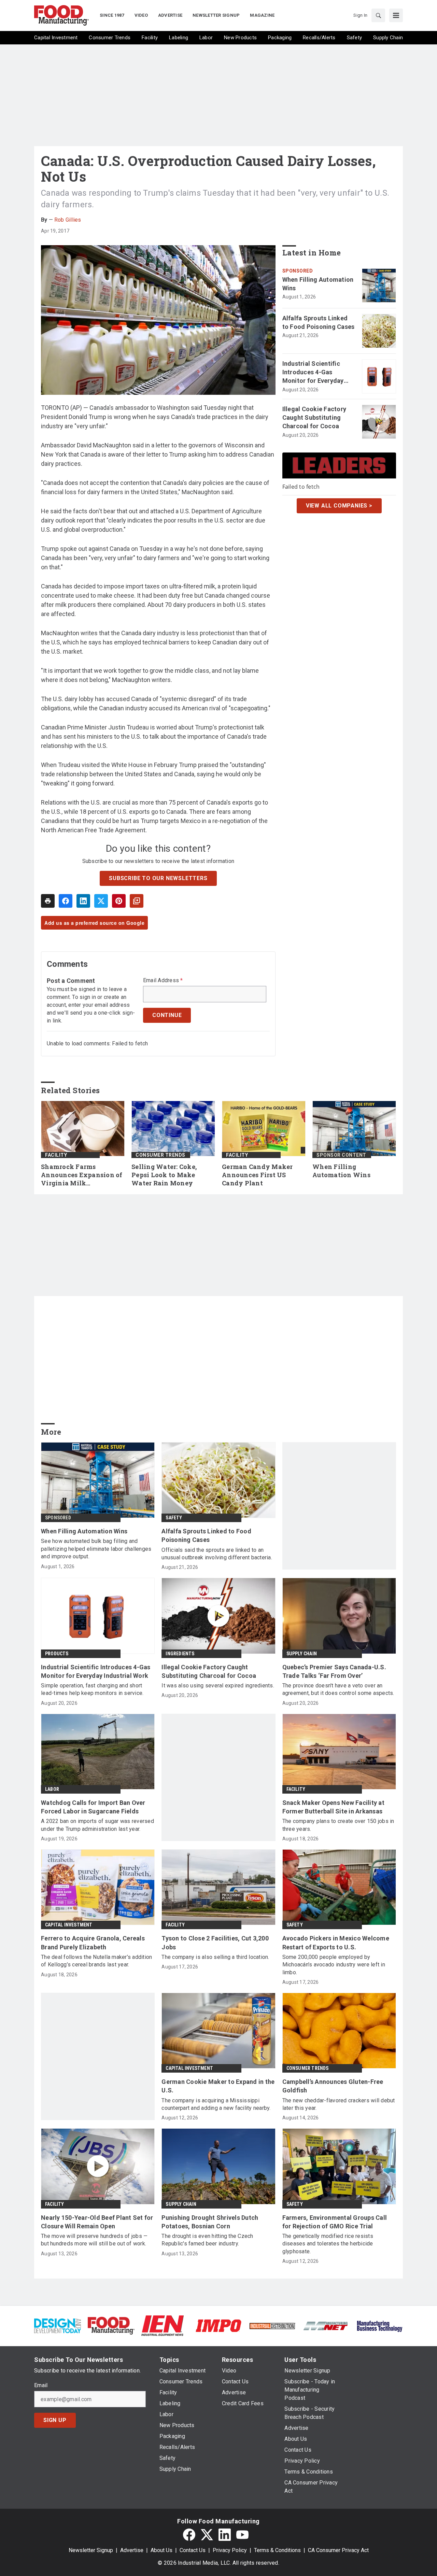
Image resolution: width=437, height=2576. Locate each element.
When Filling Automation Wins (318, 284)
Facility (56, 1155)
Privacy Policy (230, 2550)
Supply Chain (302, 1654)
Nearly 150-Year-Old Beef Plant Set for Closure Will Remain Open (97, 2222)
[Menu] (396, 15)
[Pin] (119, 901)
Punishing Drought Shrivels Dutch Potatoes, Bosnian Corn (210, 2222)
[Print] (48, 901)
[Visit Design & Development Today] (58, 2325)
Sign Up (55, 2420)
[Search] (378, 15)
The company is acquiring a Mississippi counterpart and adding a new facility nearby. (216, 2104)
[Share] (66, 901)
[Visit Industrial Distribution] (272, 2326)
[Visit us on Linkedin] (225, 2535)
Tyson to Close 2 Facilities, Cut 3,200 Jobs (215, 1943)
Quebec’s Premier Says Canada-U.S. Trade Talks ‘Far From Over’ (334, 1671)
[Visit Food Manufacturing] (111, 2325)
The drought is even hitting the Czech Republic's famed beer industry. (207, 2240)
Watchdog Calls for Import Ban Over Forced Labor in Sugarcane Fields (93, 1807)
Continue (167, 1015)
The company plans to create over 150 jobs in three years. (338, 1825)
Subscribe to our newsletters (158, 878)
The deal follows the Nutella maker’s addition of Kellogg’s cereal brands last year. (96, 1961)
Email (41, 2385)
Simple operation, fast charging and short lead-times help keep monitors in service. (92, 1689)
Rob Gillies (68, 220)
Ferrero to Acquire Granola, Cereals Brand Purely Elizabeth (93, 1943)
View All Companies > (339, 506)
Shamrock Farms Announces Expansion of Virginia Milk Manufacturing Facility (82, 1175)
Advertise (132, 2550)
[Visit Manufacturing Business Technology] (379, 2325)
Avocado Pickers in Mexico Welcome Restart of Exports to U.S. (336, 1943)
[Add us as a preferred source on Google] (137, 901)
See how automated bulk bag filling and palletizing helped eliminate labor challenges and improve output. (96, 1549)
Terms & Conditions (277, 2550)
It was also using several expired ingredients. (218, 1686)
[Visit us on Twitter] (207, 2535)
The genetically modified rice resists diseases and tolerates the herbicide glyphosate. (328, 2244)
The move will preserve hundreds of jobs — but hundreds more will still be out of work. (94, 2240)
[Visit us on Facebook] (189, 2535)
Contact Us (193, 2550)
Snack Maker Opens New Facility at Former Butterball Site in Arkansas (333, 1807)
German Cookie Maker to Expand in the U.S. (218, 2086)
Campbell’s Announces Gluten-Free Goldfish (333, 2086)
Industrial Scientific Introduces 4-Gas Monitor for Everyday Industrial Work (313, 373)
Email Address (163, 980)
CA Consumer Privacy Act (338, 2550)
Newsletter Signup (91, 2550)
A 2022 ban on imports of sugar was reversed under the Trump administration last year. (97, 1825)
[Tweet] (101, 901)
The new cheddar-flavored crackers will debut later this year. (339, 2104)
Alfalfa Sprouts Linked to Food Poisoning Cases (319, 322)
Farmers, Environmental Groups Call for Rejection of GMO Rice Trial (335, 2222)
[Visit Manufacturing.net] (326, 2326)
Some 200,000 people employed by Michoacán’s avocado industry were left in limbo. (334, 1965)
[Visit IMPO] (218, 2325)
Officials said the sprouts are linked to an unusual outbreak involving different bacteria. (217, 1554)
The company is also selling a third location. (215, 1957)
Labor (52, 1789)
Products (57, 1654)
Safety (174, 1518)
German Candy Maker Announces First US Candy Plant (257, 1175)
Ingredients (180, 1654)
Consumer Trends (160, 1155)
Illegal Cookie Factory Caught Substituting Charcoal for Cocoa (314, 417)
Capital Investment (69, 1925)
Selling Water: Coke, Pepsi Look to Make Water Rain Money (164, 1175)
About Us (161, 2550)
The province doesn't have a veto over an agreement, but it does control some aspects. (338, 1689)
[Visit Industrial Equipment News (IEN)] (163, 2325)
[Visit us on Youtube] (242, 2535)
